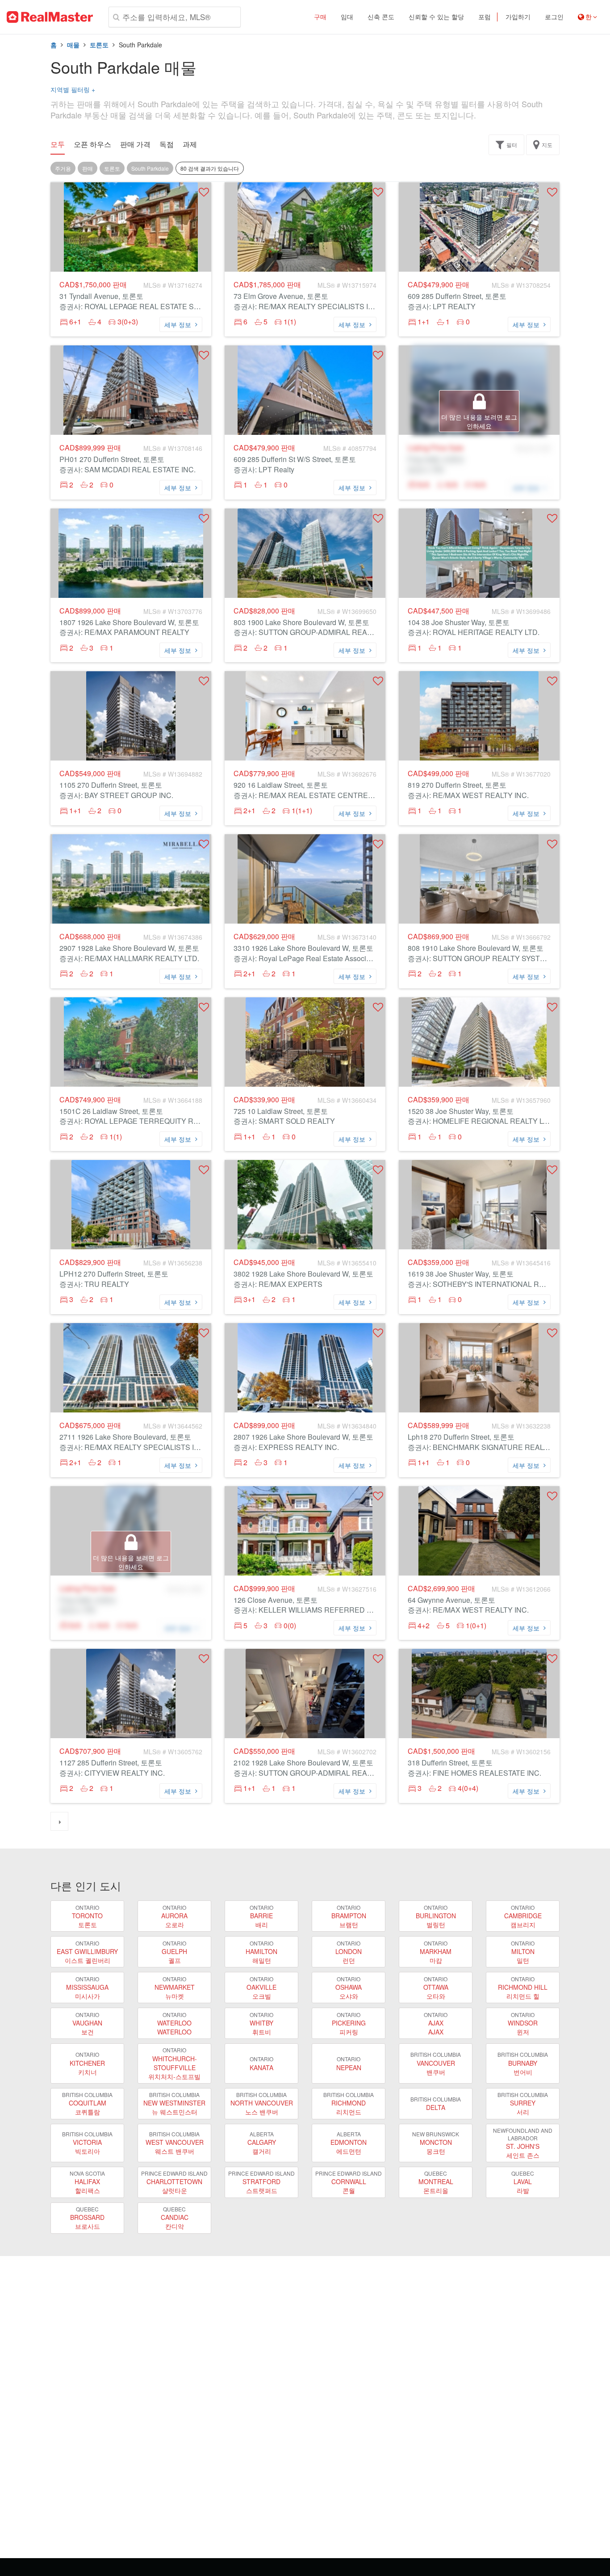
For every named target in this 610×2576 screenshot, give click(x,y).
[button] (204, 192)
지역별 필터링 (73, 89)
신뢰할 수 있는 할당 (436, 17)
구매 (320, 17)
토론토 (99, 45)
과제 (190, 144)
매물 (73, 45)
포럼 (485, 17)
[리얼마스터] (50, 17)
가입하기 (518, 17)
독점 (167, 144)
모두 (58, 144)
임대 (347, 17)
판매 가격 (135, 144)
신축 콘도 (381, 17)
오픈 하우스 (92, 144)
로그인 (554, 17)
